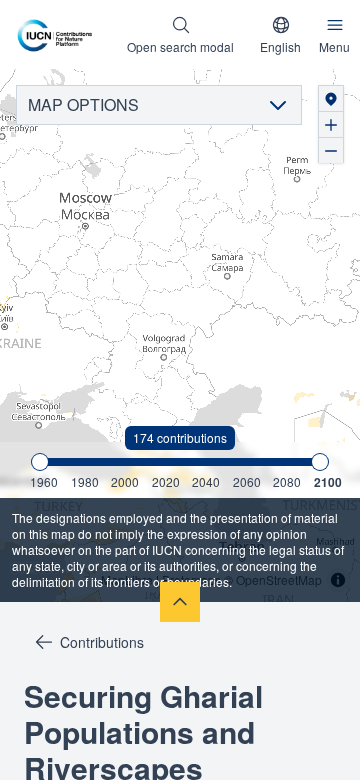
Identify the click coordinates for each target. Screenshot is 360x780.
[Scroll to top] (180, 602)
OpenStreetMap (279, 579)
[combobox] (280, 35)
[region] (180, 335)
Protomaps (191, 579)
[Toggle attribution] (338, 580)
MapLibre (127, 579)
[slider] (40, 462)
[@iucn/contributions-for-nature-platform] (58, 34)
